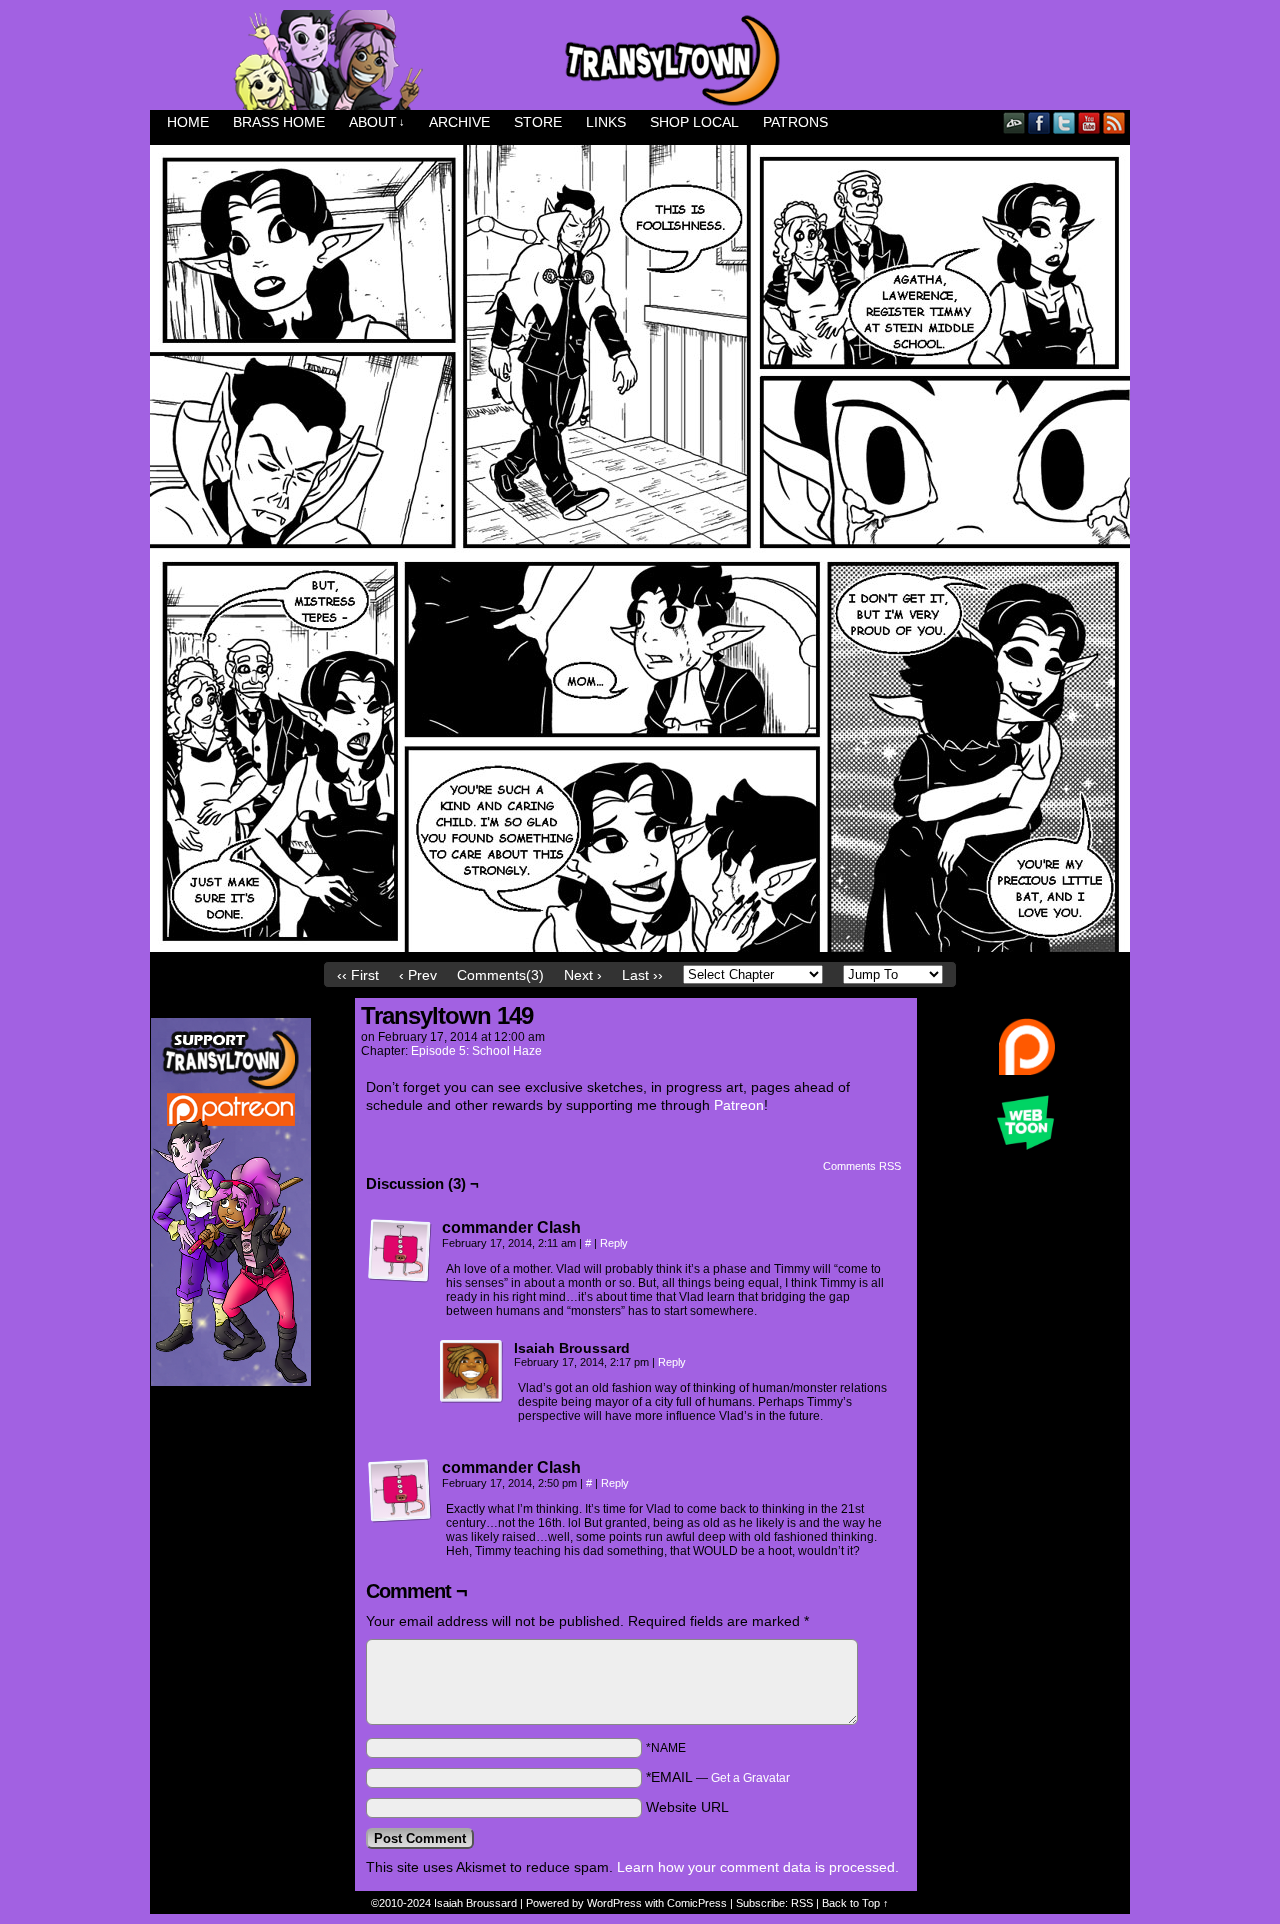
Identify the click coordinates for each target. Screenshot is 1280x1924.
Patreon (739, 1105)
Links (606, 122)
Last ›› (642, 975)
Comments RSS (862, 1166)
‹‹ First (358, 975)
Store (538, 122)
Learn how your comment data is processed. (758, 1867)
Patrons (795, 122)
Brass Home (279, 122)
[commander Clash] (400, 1251)
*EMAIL (718, 1777)
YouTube (1089, 122)
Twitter (1064, 122)
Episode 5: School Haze (476, 1051)
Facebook (1039, 122)
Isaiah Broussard (475, 1903)
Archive (459, 122)
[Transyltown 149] (640, 947)
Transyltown (640, 60)
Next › (583, 975)
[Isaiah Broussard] (472, 1372)
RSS (1114, 122)
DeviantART (1014, 122)
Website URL (687, 1807)
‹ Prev (418, 975)
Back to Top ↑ (855, 1903)
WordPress (614, 1903)
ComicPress (697, 1903)
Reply (614, 1243)
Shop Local (694, 122)
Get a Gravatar (750, 1778)
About (377, 122)
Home (188, 122)
